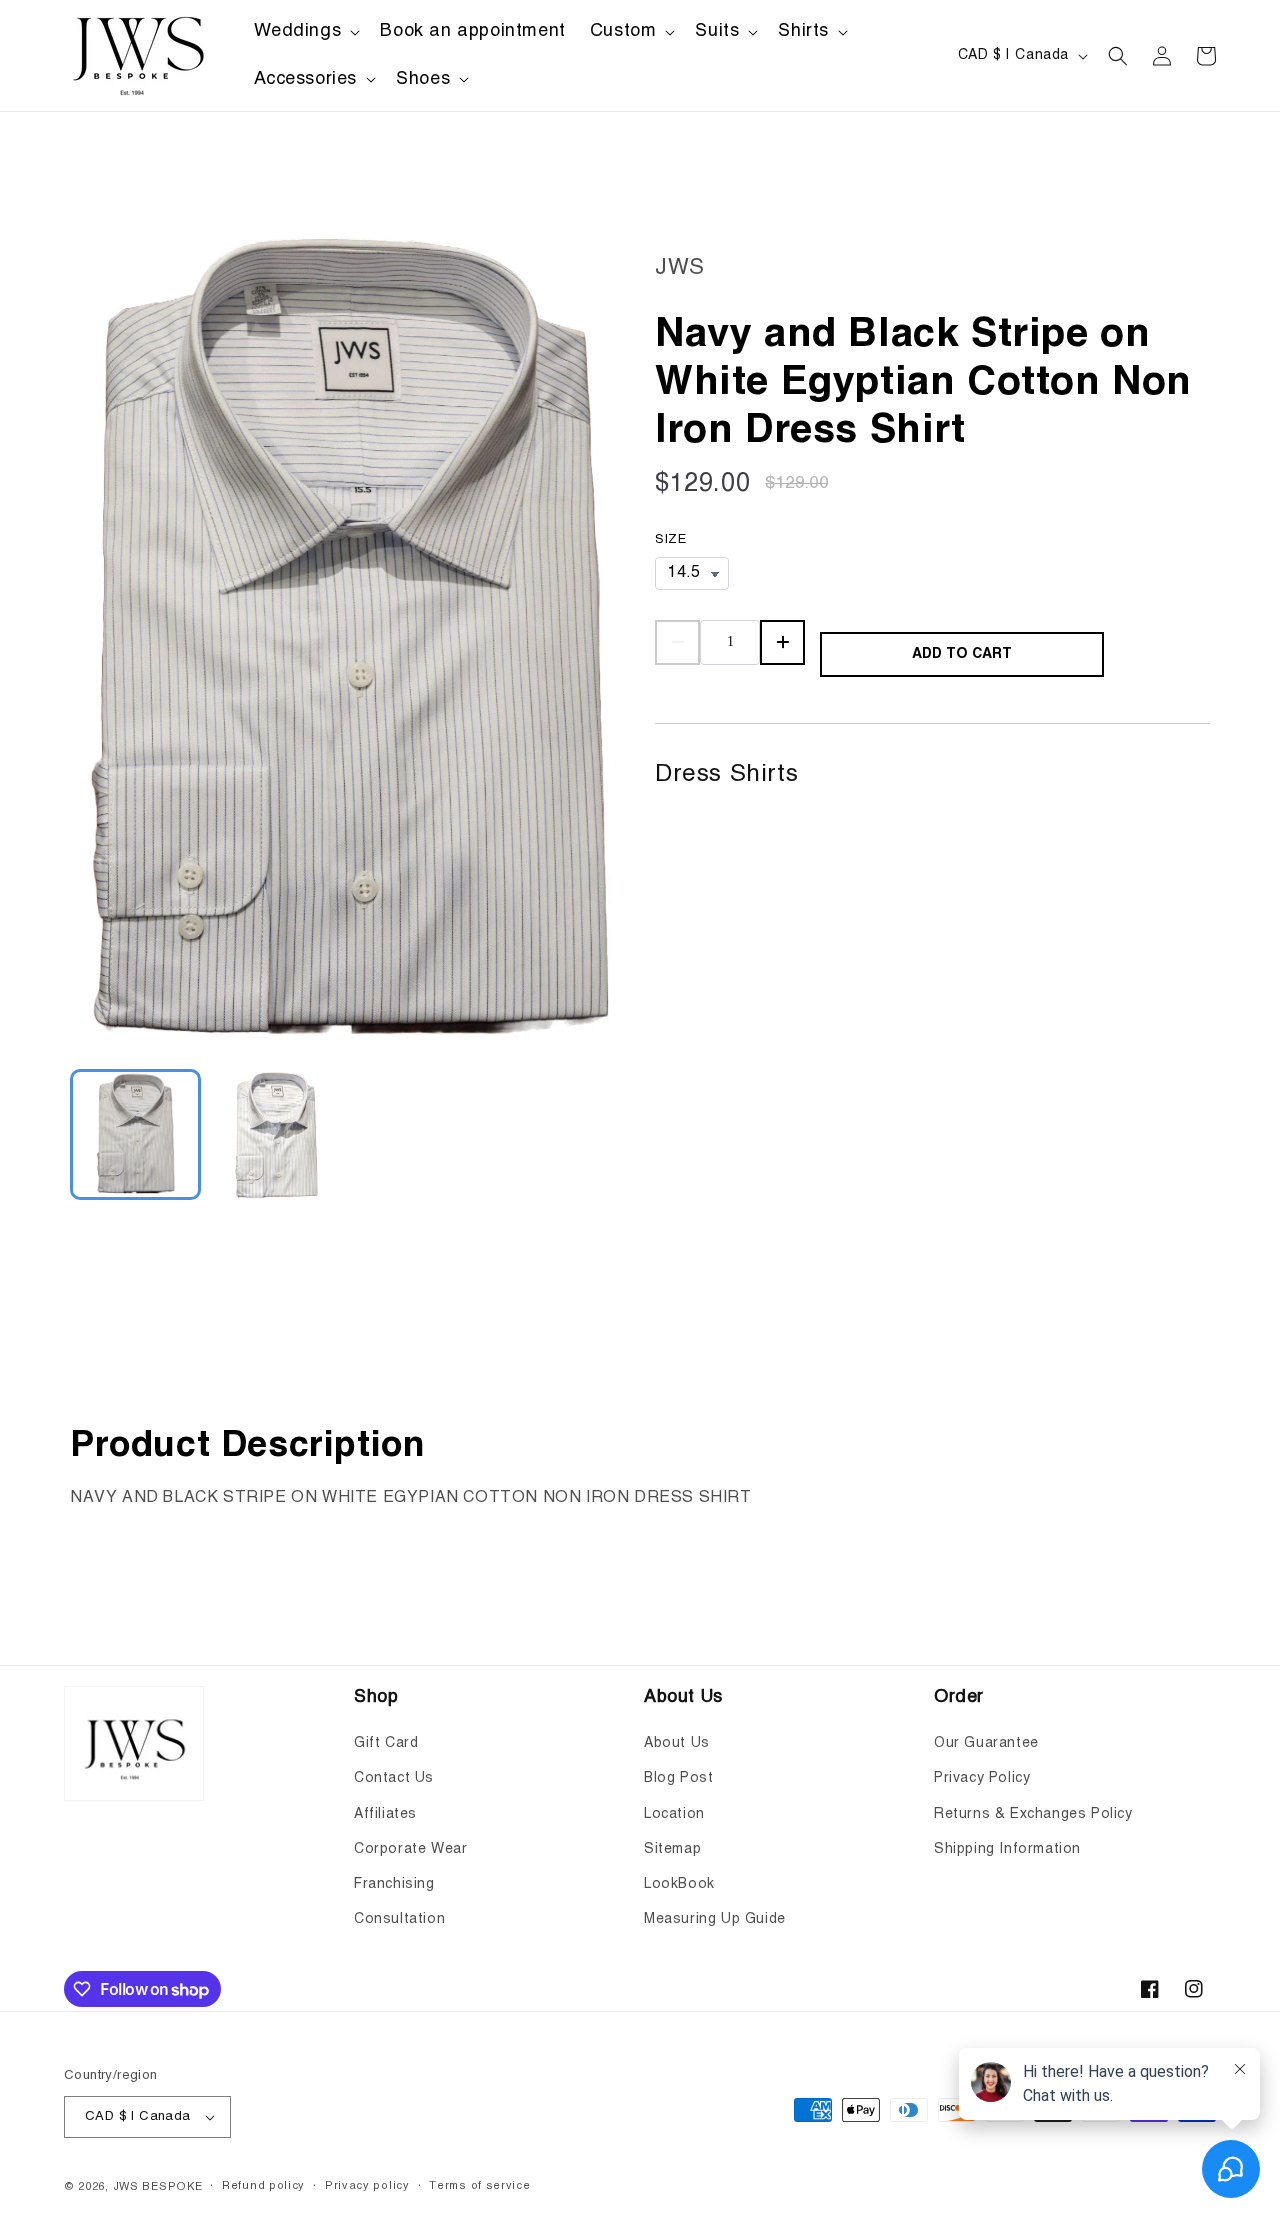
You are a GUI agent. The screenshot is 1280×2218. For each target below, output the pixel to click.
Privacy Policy (982, 1778)
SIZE (670, 539)
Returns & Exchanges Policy (1033, 1814)
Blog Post (678, 1778)
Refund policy (263, 2186)
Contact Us (394, 1778)
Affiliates (385, 1814)
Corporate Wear (410, 1849)
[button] (305, 31)
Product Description (247, 1446)
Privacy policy (367, 2186)
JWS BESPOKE (158, 2187)
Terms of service (479, 2186)
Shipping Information (1007, 1849)
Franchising (394, 1884)
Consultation (399, 1919)
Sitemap (672, 1849)
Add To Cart (962, 654)
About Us (677, 1743)
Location (674, 1814)
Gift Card (386, 1743)
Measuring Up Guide (715, 1919)
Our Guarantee (986, 1743)
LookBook (679, 1884)
